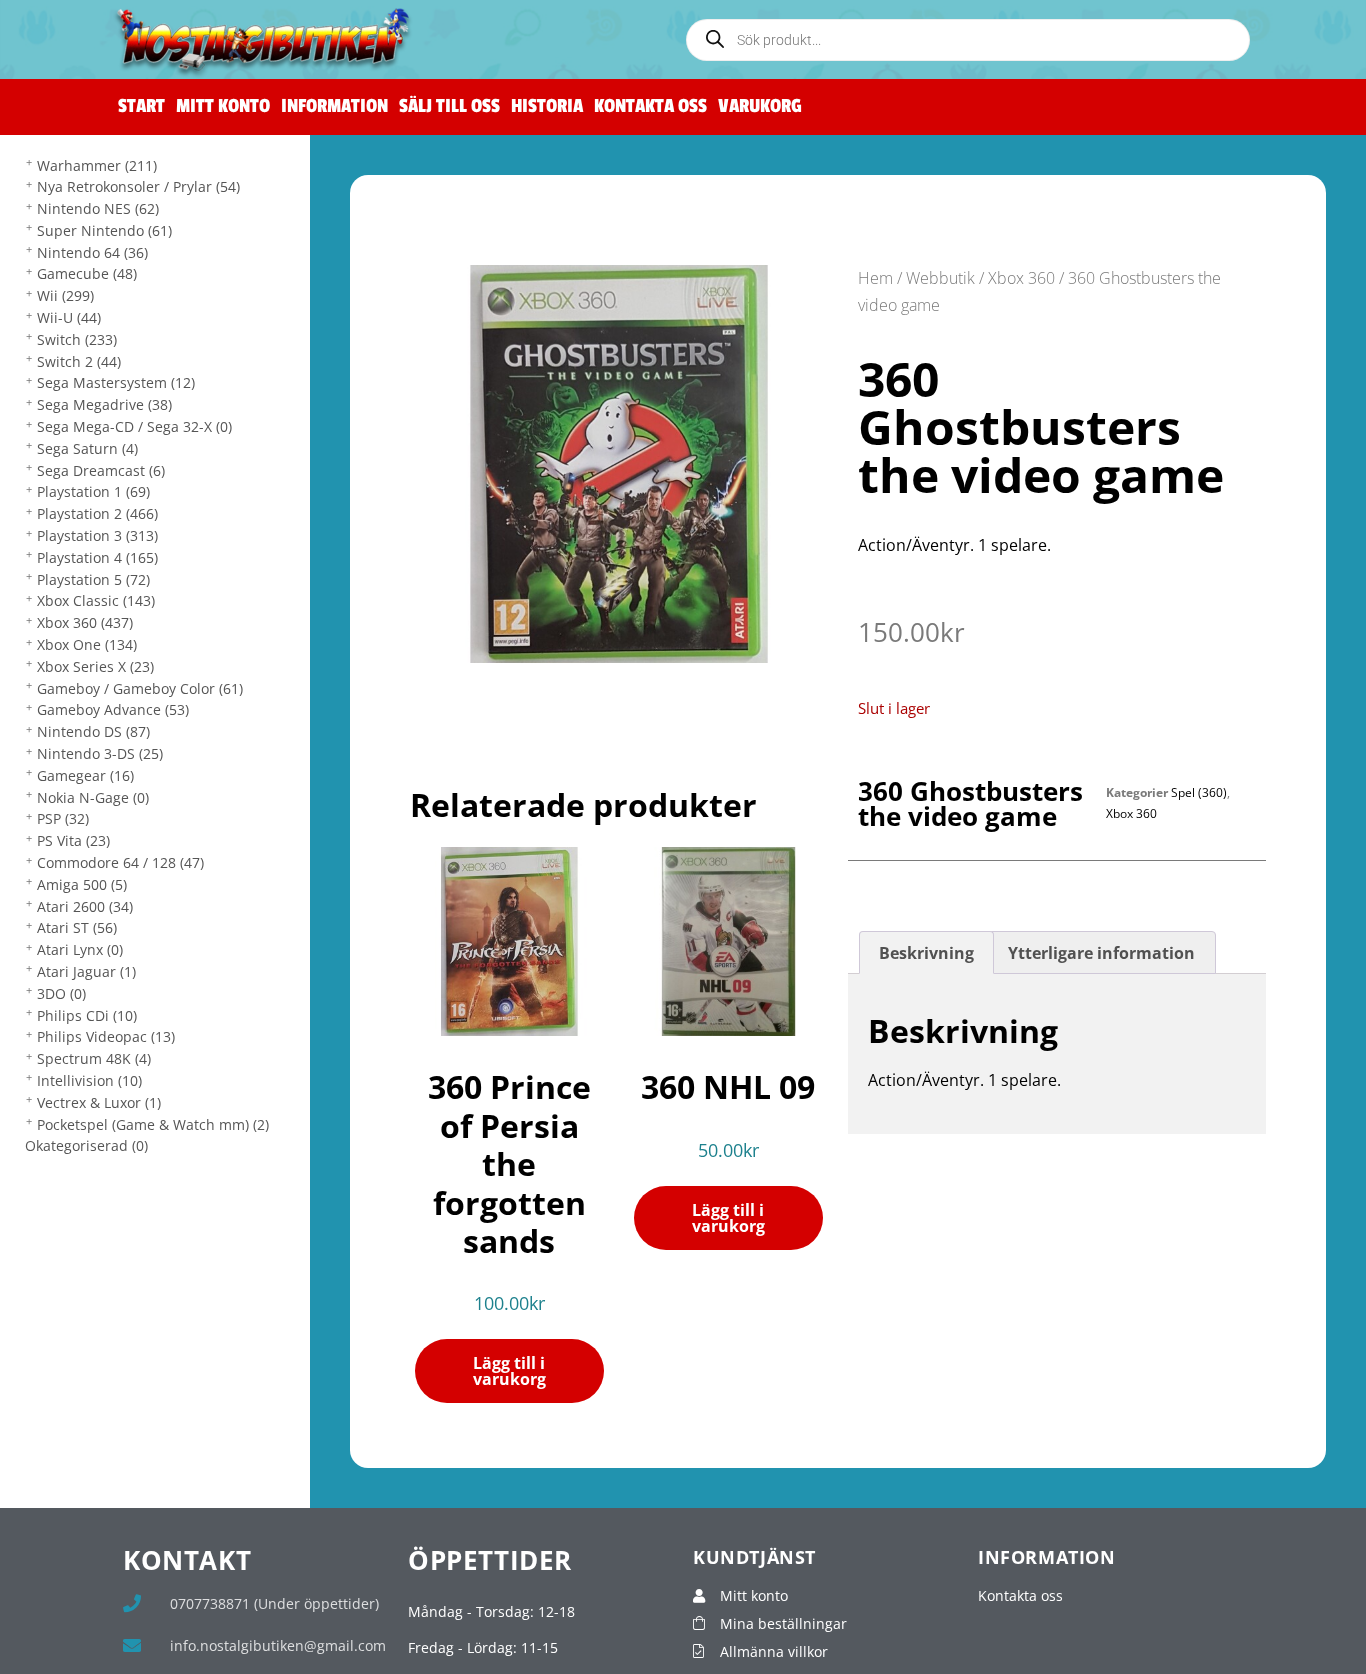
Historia (547, 106)
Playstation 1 (93, 491)
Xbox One (87, 644)
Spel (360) (1199, 792)
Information (334, 106)
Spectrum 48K (94, 1058)
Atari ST (77, 927)
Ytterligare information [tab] (1101, 953)
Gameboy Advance (113, 709)
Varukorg (760, 106)
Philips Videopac (106, 1036)
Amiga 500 (82, 884)
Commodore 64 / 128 (120, 862)
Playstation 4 (97, 557)
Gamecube (87, 273)
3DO (61, 993)
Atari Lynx (80, 949)
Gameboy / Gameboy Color (140, 688)
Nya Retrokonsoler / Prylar (138, 186)
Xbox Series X (95, 666)
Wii (65, 295)
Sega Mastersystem (116, 382)
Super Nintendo (104, 230)
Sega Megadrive (104, 404)
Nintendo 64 (92, 252)
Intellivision (89, 1080)
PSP (63, 818)
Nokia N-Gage (93, 797)
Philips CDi (87, 1015)
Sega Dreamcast (101, 470)
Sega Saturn (87, 448)
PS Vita (73, 840)
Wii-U (69, 317)
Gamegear (85, 775)
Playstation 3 (97, 535)
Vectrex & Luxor (99, 1102)
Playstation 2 (97, 513)
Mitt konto (223, 106)
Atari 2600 (85, 906)
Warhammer (97, 165)
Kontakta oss (650, 106)
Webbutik (940, 278)
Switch (77, 339)
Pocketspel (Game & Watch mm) (153, 1124)
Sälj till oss (449, 106)
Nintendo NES (98, 208)
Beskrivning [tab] (926, 953)
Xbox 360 (85, 622)
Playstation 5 (93, 579)
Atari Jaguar (86, 971)
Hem (875, 278)
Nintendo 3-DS (100, 753)
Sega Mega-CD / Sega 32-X (134, 426)
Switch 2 (79, 361)
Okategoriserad (86, 1145)
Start (141, 106)
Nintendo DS (93, 731)
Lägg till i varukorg (509, 1371)
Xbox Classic (96, 600)
